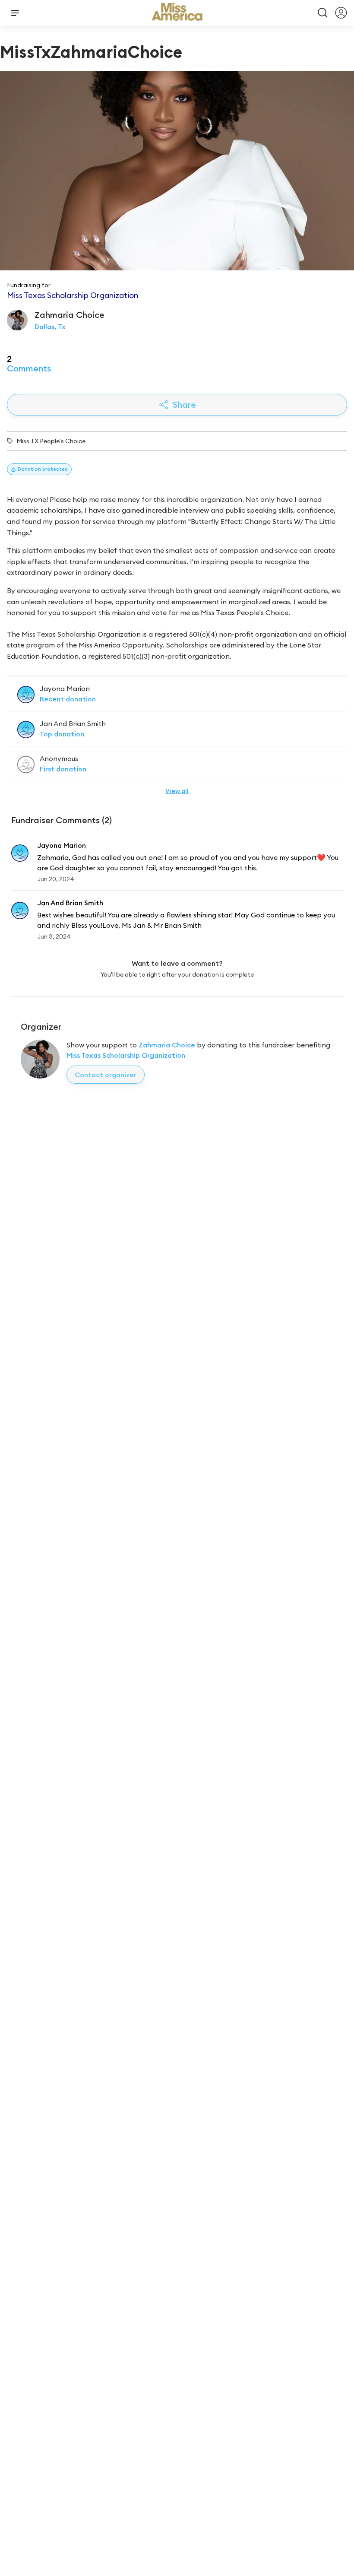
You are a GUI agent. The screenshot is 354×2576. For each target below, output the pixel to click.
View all (177, 791)
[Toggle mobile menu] (15, 13)
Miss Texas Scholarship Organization (126, 1055)
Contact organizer (106, 1075)
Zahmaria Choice (167, 1045)
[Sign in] (341, 13)
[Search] (323, 13)
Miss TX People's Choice (51, 441)
